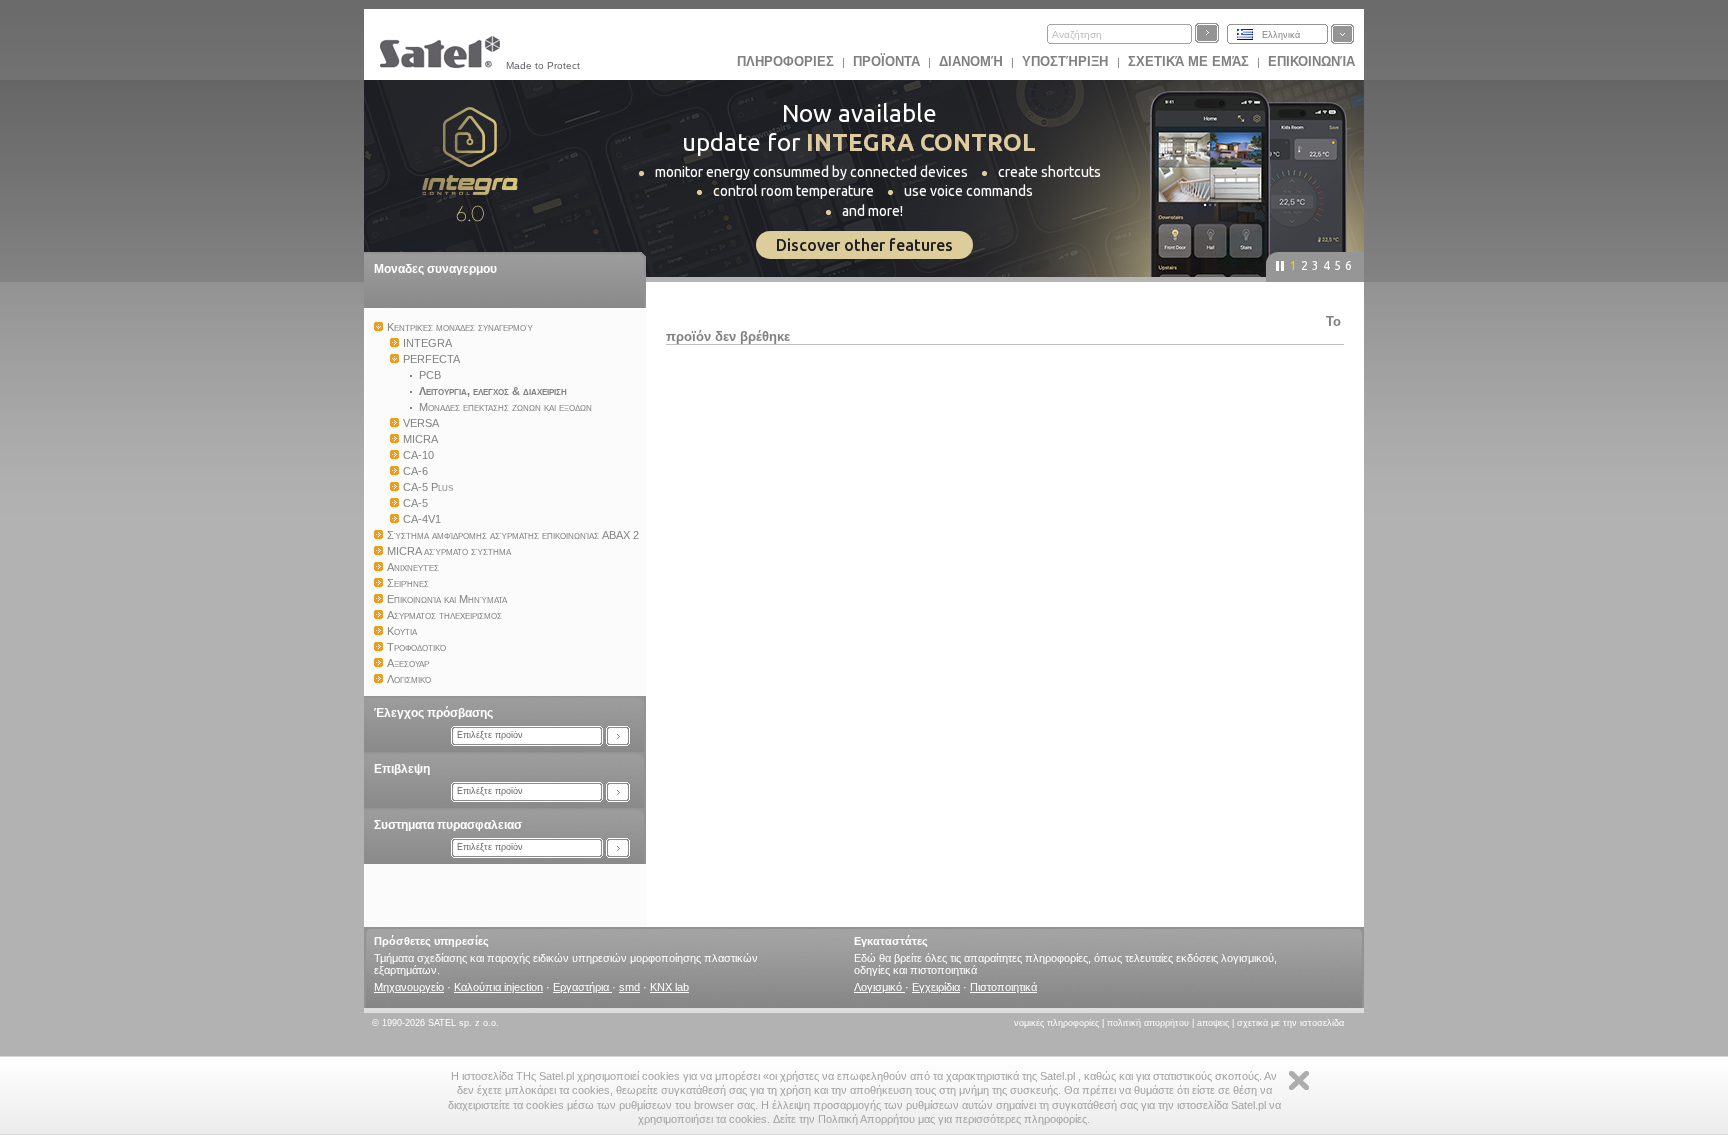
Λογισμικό (879, 987)
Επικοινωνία (1311, 61)
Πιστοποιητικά (1003, 987)
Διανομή (971, 61)
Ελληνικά (1281, 35)
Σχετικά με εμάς (1188, 61)
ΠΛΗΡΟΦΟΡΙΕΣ (785, 61)
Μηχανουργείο (409, 987)
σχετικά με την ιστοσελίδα (1290, 1023)
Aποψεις (1213, 1023)
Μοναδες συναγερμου (435, 269)
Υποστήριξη (1067, 61)
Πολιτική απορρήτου (1148, 1023)
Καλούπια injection (498, 987)
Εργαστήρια (582, 987)
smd (629, 987)
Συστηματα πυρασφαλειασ (448, 825)
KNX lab (669, 987)
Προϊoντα (886, 61)
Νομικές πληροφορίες (1056, 1023)
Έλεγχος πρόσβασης (433, 713)
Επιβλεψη (402, 769)
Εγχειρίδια (936, 987)
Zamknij (1299, 1080)
